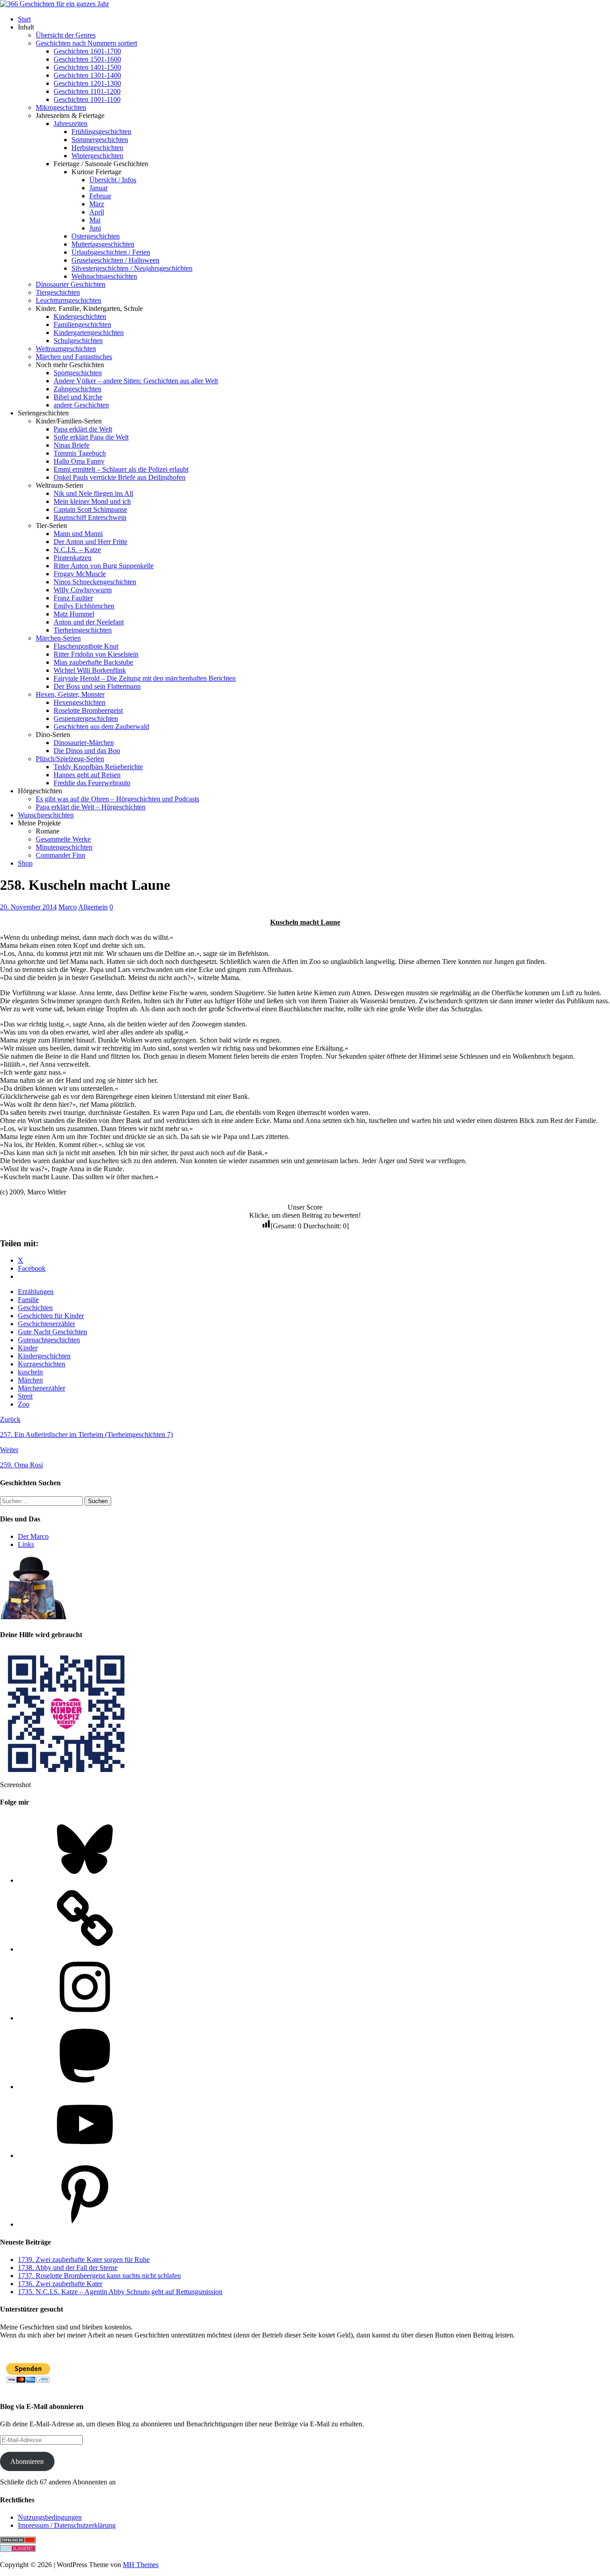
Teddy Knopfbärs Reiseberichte (98, 767)
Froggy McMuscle (80, 574)
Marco (68, 907)
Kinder (28, 1348)
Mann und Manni (78, 534)
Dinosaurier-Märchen (84, 743)
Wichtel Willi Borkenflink (90, 670)
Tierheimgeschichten (83, 630)
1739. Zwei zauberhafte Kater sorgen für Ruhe (84, 2260)
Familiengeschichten (82, 325)
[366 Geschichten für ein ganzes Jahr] (54, 4)
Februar (100, 196)
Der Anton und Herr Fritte (90, 542)
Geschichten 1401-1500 (87, 67)
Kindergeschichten (80, 316)
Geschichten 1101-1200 (87, 91)
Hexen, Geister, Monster (70, 694)
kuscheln (30, 1372)
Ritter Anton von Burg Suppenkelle (104, 566)
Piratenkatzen (73, 558)
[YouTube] (85, 2155)
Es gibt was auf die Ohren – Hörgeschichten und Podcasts (117, 799)
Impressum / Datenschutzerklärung (67, 2525)
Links (26, 1544)
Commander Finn (61, 855)
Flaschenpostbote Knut (86, 646)
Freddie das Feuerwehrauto (92, 783)
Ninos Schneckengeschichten (95, 582)
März (97, 204)
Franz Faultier (73, 598)
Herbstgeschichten (97, 148)
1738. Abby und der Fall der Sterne (68, 2268)
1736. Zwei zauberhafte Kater (60, 2284)
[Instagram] (85, 2018)
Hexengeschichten (79, 702)
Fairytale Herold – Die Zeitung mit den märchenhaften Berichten (145, 678)
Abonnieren (27, 2461)
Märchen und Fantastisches (74, 357)
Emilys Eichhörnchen (84, 606)
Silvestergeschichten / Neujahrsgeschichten (132, 268)
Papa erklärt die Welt (83, 429)
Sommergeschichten (100, 140)
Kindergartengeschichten (89, 333)
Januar (98, 188)
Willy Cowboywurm (83, 590)
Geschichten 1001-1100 (87, 99)
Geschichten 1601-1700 (87, 51)
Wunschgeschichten (46, 815)
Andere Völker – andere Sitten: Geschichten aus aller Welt (136, 381)
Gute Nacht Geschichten (52, 1332)
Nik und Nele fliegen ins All (93, 493)
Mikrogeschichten (61, 107)
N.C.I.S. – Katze (77, 550)
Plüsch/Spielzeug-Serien (70, 759)
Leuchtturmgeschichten (69, 300)
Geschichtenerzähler (46, 1324)
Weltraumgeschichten (66, 349)
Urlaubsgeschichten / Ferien (111, 252)
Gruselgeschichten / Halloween (115, 260)
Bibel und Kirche (78, 397)
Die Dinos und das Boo (87, 751)
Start (24, 19)
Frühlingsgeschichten (101, 132)
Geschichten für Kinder (51, 1316)
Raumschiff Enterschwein (90, 517)
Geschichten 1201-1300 (87, 83)
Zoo (24, 1404)
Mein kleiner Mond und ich (92, 501)
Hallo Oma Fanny (79, 461)
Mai (95, 220)
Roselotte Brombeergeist (88, 710)
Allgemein (93, 907)
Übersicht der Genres (66, 35)
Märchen (30, 1380)
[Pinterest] (85, 2224)
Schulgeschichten (78, 341)
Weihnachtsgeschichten (104, 276)
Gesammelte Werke (63, 839)
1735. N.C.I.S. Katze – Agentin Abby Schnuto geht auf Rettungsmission (120, 2292)
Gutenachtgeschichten (49, 1340)
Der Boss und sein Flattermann (97, 686)
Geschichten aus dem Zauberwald (101, 727)
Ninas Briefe (71, 445)
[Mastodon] (85, 2087)
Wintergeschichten (97, 156)
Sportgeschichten (78, 373)
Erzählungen (36, 1292)
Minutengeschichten (64, 847)
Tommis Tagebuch (80, 453)
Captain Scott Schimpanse (90, 509)
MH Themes (141, 2565)
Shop (25, 863)
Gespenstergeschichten (86, 718)
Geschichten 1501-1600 (87, 59)
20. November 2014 (28, 907)
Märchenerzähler (42, 1388)
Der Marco (33, 1536)
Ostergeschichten (96, 236)
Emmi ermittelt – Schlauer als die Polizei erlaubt (121, 469)
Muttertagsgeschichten (103, 244)
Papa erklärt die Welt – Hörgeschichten (91, 807)
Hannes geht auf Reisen (87, 775)
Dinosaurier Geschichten (71, 284)
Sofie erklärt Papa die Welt (91, 437)
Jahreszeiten (71, 124)
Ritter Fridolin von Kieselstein (96, 654)
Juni (95, 228)
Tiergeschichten (58, 292)
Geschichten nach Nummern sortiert (86, 43)
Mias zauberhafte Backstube (93, 662)
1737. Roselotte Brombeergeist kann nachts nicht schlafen (99, 2276)
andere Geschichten (81, 405)
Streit (25, 1396)
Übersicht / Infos (113, 180)
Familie (28, 1300)
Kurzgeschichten (42, 1364)
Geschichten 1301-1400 (87, 75)
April (97, 212)
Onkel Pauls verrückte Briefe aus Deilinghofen (119, 477)
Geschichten (35, 1308)
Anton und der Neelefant (89, 622)
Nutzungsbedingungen (50, 2517)
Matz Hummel (74, 614)
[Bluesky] (85, 1880)
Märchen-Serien (58, 638)
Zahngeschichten (77, 389)
